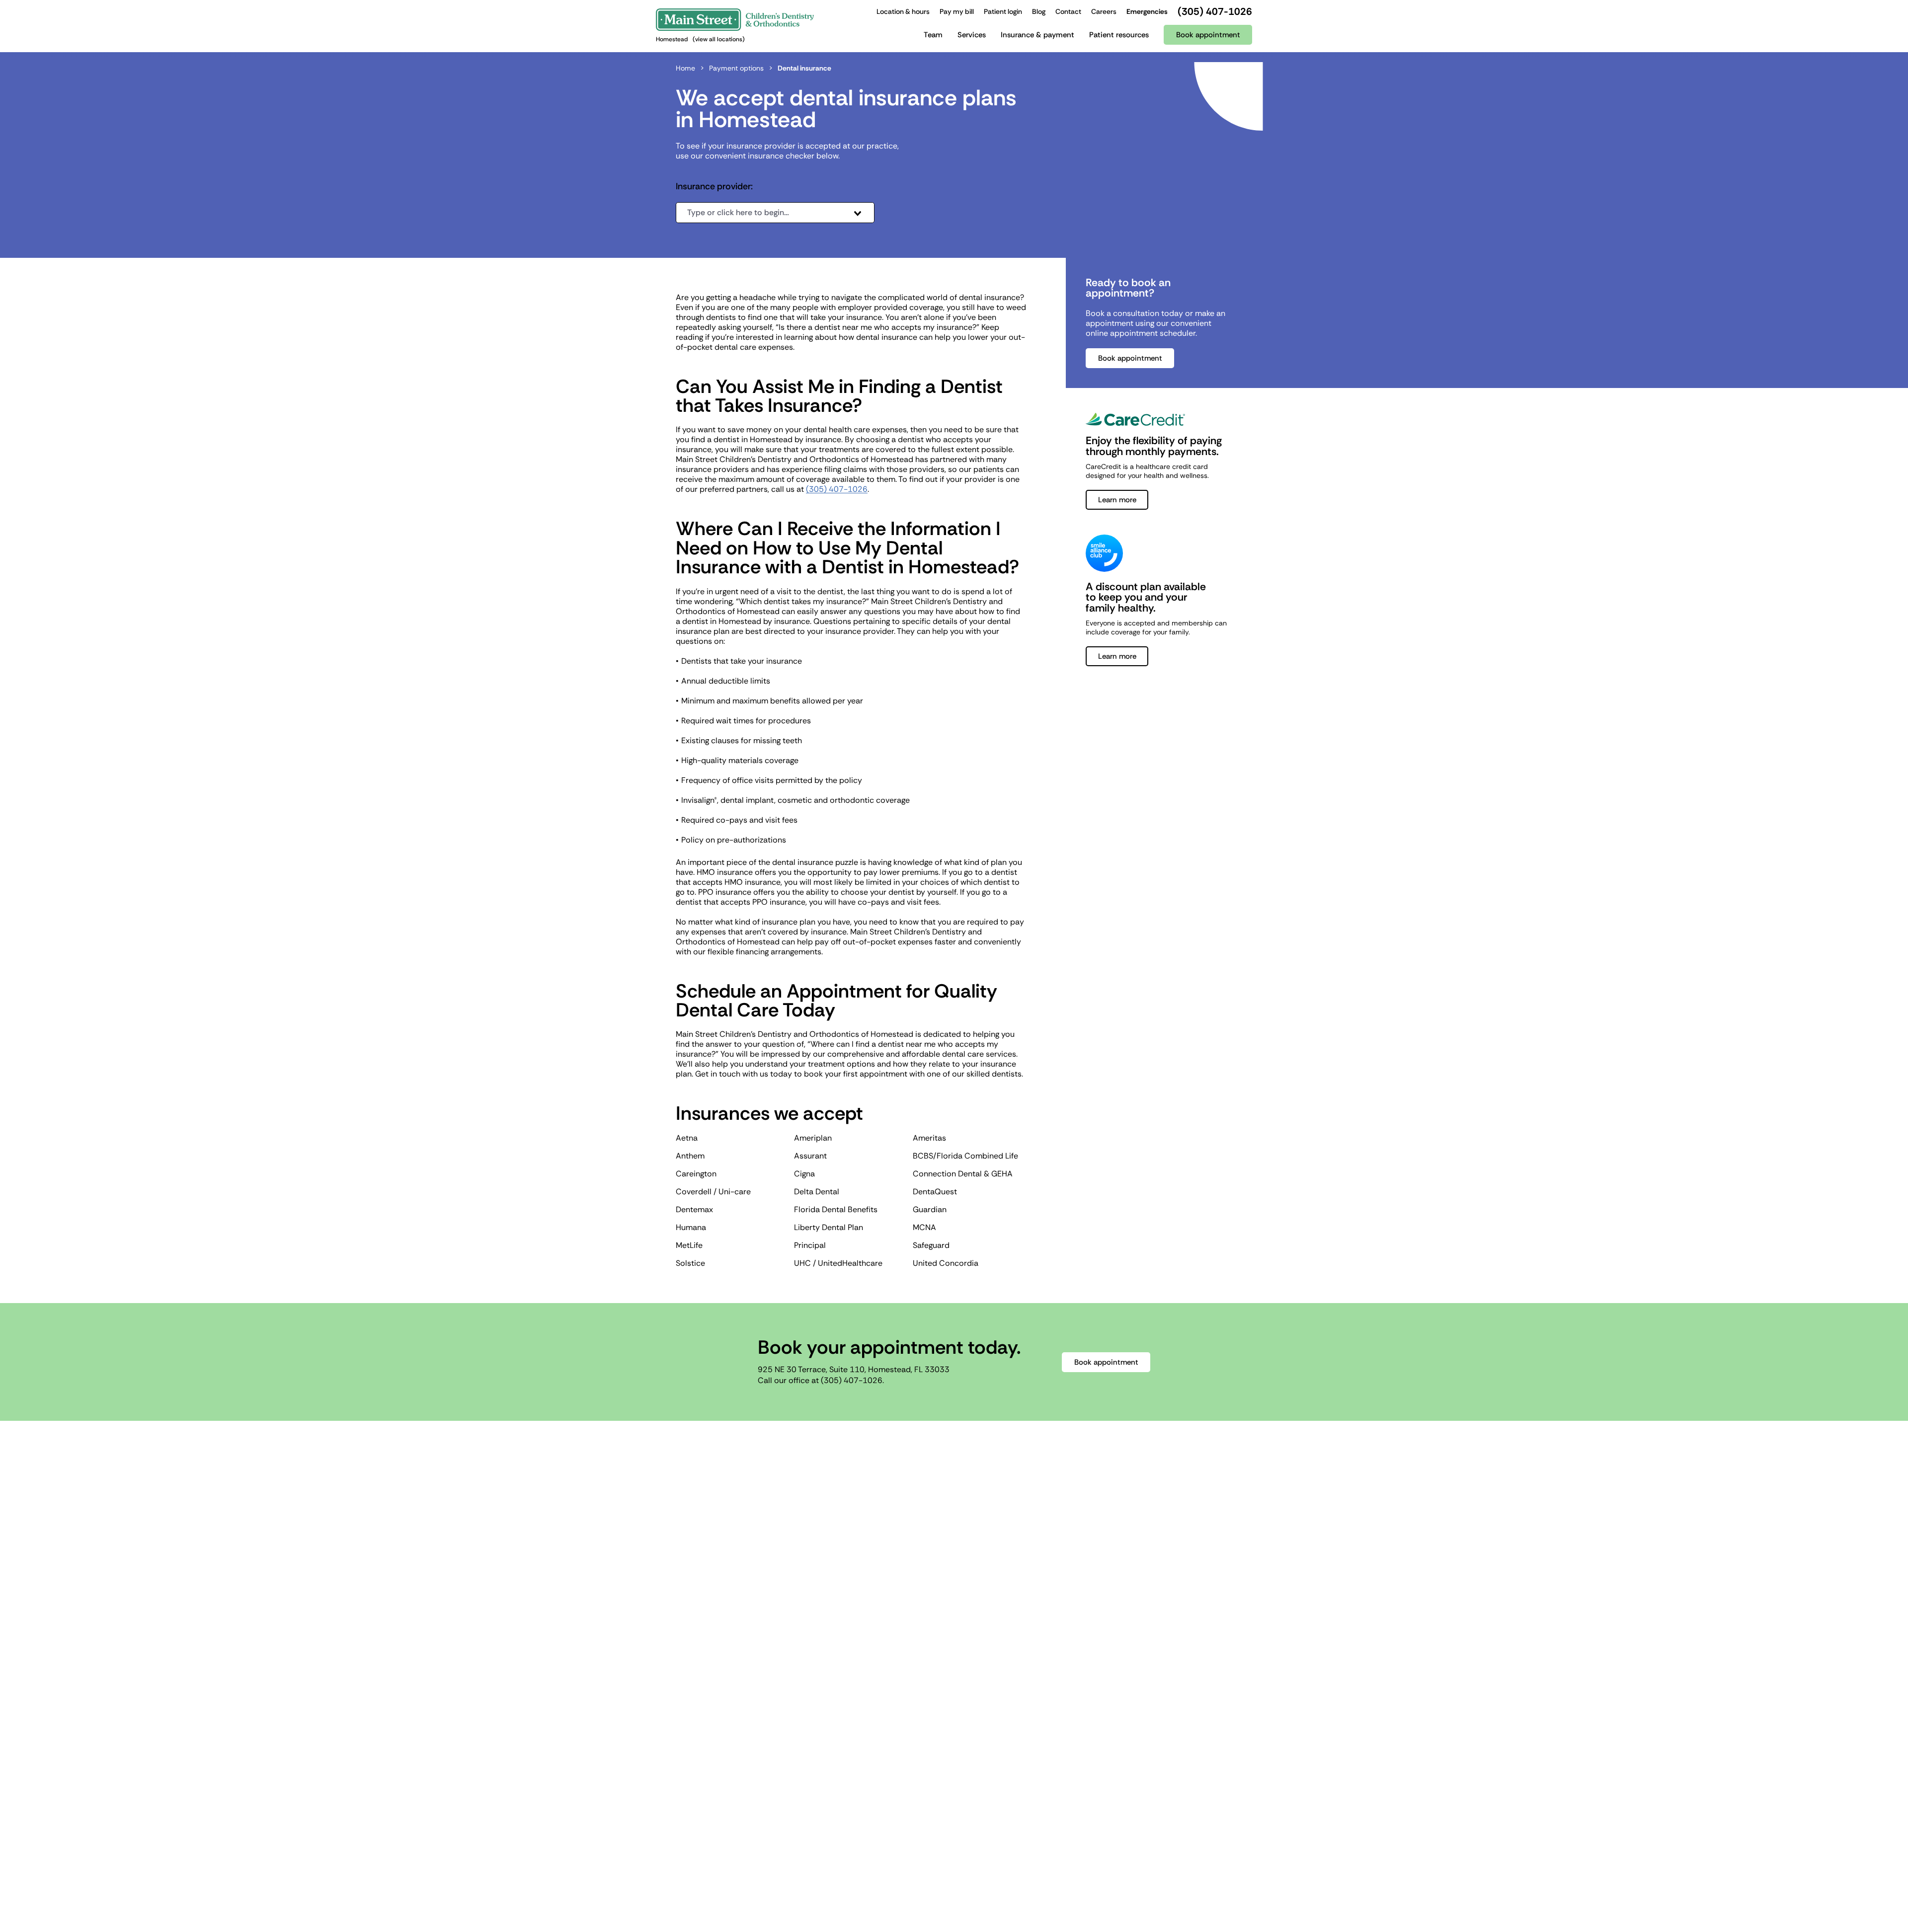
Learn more (1117, 500)
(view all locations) (719, 39)
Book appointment (1130, 358)
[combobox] (775, 213)
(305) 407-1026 (837, 489)
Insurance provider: (714, 187)
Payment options (736, 68)
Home (685, 68)
